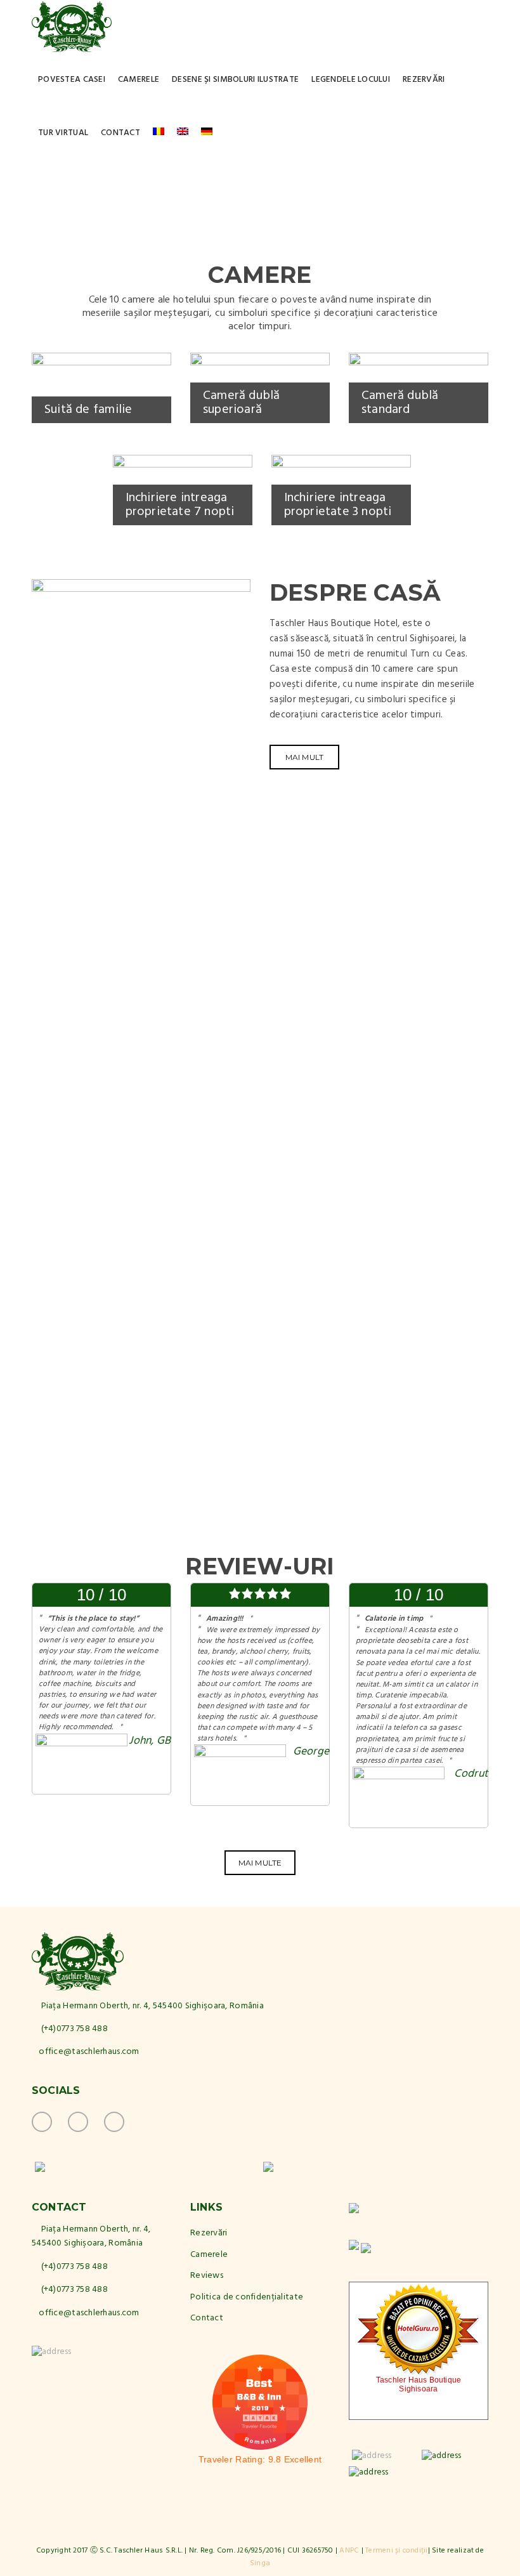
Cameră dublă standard (400, 403)
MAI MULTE (260, 1863)
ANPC (349, 2551)
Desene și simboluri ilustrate (235, 80)
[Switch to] (159, 133)
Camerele (139, 80)
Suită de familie (88, 410)
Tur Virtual (63, 133)
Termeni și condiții (397, 2551)
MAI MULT (305, 757)
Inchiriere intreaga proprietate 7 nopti (180, 505)
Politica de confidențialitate (247, 2297)
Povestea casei (72, 80)
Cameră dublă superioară (242, 403)
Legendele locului (351, 80)
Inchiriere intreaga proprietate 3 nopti (338, 505)
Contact (120, 133)
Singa (260, 2563)
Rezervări (424, 80)
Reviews (207, 2276)
